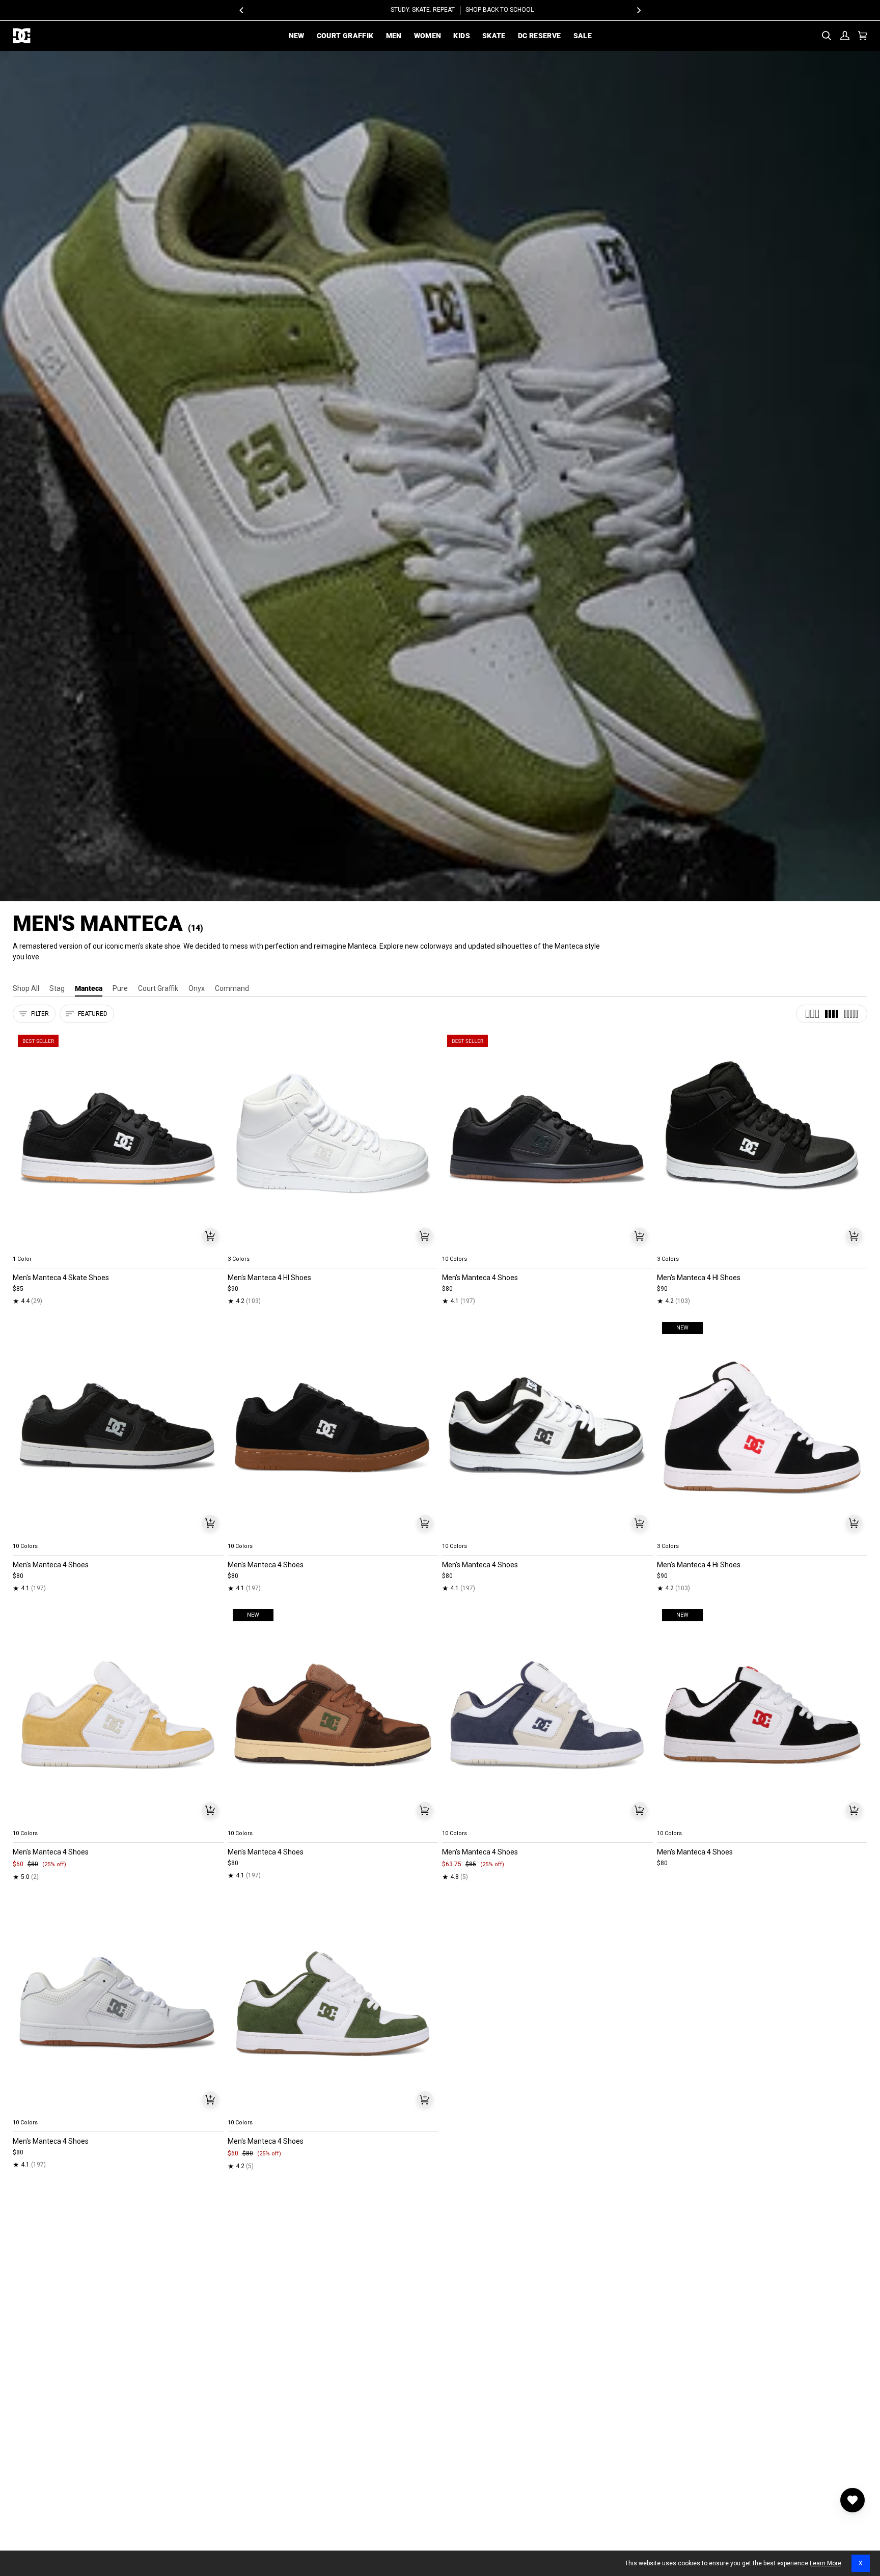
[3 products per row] (812, 1014)
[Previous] (242, 10)
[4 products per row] (832, 1014)
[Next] (638, 10)
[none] (118, 1247)
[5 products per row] (851, 1014)
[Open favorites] (853, 2500)
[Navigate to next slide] (644, 1247)
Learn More (826, 2563)
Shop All (26, 988)
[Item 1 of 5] (118, 1140)
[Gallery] (118, 1140)
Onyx (197, 988)
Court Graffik (158, 988)
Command (232, 988)
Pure (120, 988)
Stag (57, 988)
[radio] (26, 1247)
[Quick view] (210, 1236)
